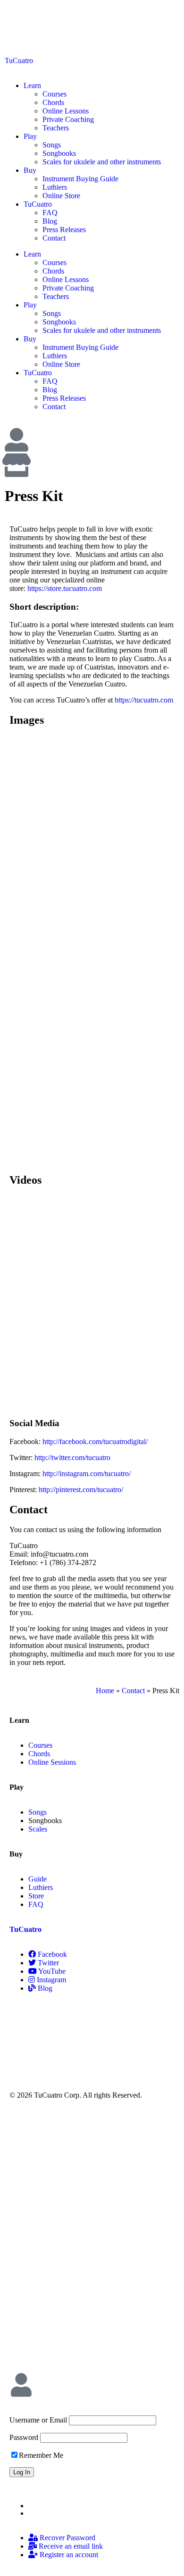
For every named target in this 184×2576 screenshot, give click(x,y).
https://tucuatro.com (144, 700)
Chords (53, 102)
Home (105, 1691)
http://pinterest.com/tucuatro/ (81, 1490)
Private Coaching (68, 119)
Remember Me (41, 2455)
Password (24, 2437)
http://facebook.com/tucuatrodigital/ (95, 1441)
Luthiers (55, 187)
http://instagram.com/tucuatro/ (87, 1474)
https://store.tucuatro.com (65, 588)
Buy (30, 170)
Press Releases (64, 230)
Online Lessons (66, 111)
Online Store (61, 196)
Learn (32, 85)
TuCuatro (19, 61)
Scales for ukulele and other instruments (102, 162)
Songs (52, 145)
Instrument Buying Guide (80, 179)
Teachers (56, 128)
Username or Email (38, 2420)
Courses (54, 94)
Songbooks (59, 153)
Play (30, 136)
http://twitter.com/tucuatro (72, 1458)
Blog (50, 221)
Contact (54, 238)
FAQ (50, 213)
